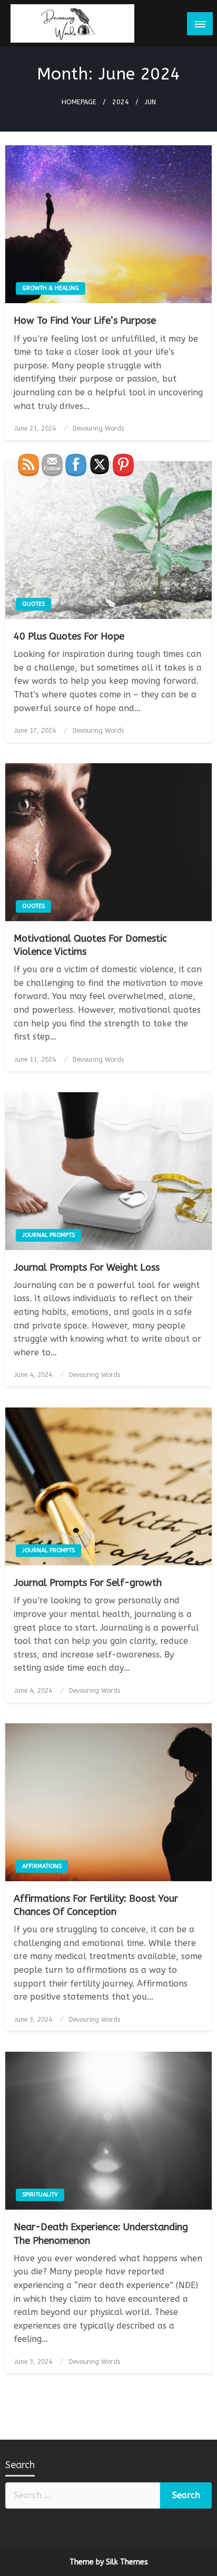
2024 (121, 102)
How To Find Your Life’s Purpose (85, 321)
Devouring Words (98, 428)
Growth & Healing (51, 288)
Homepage (79, 102)
